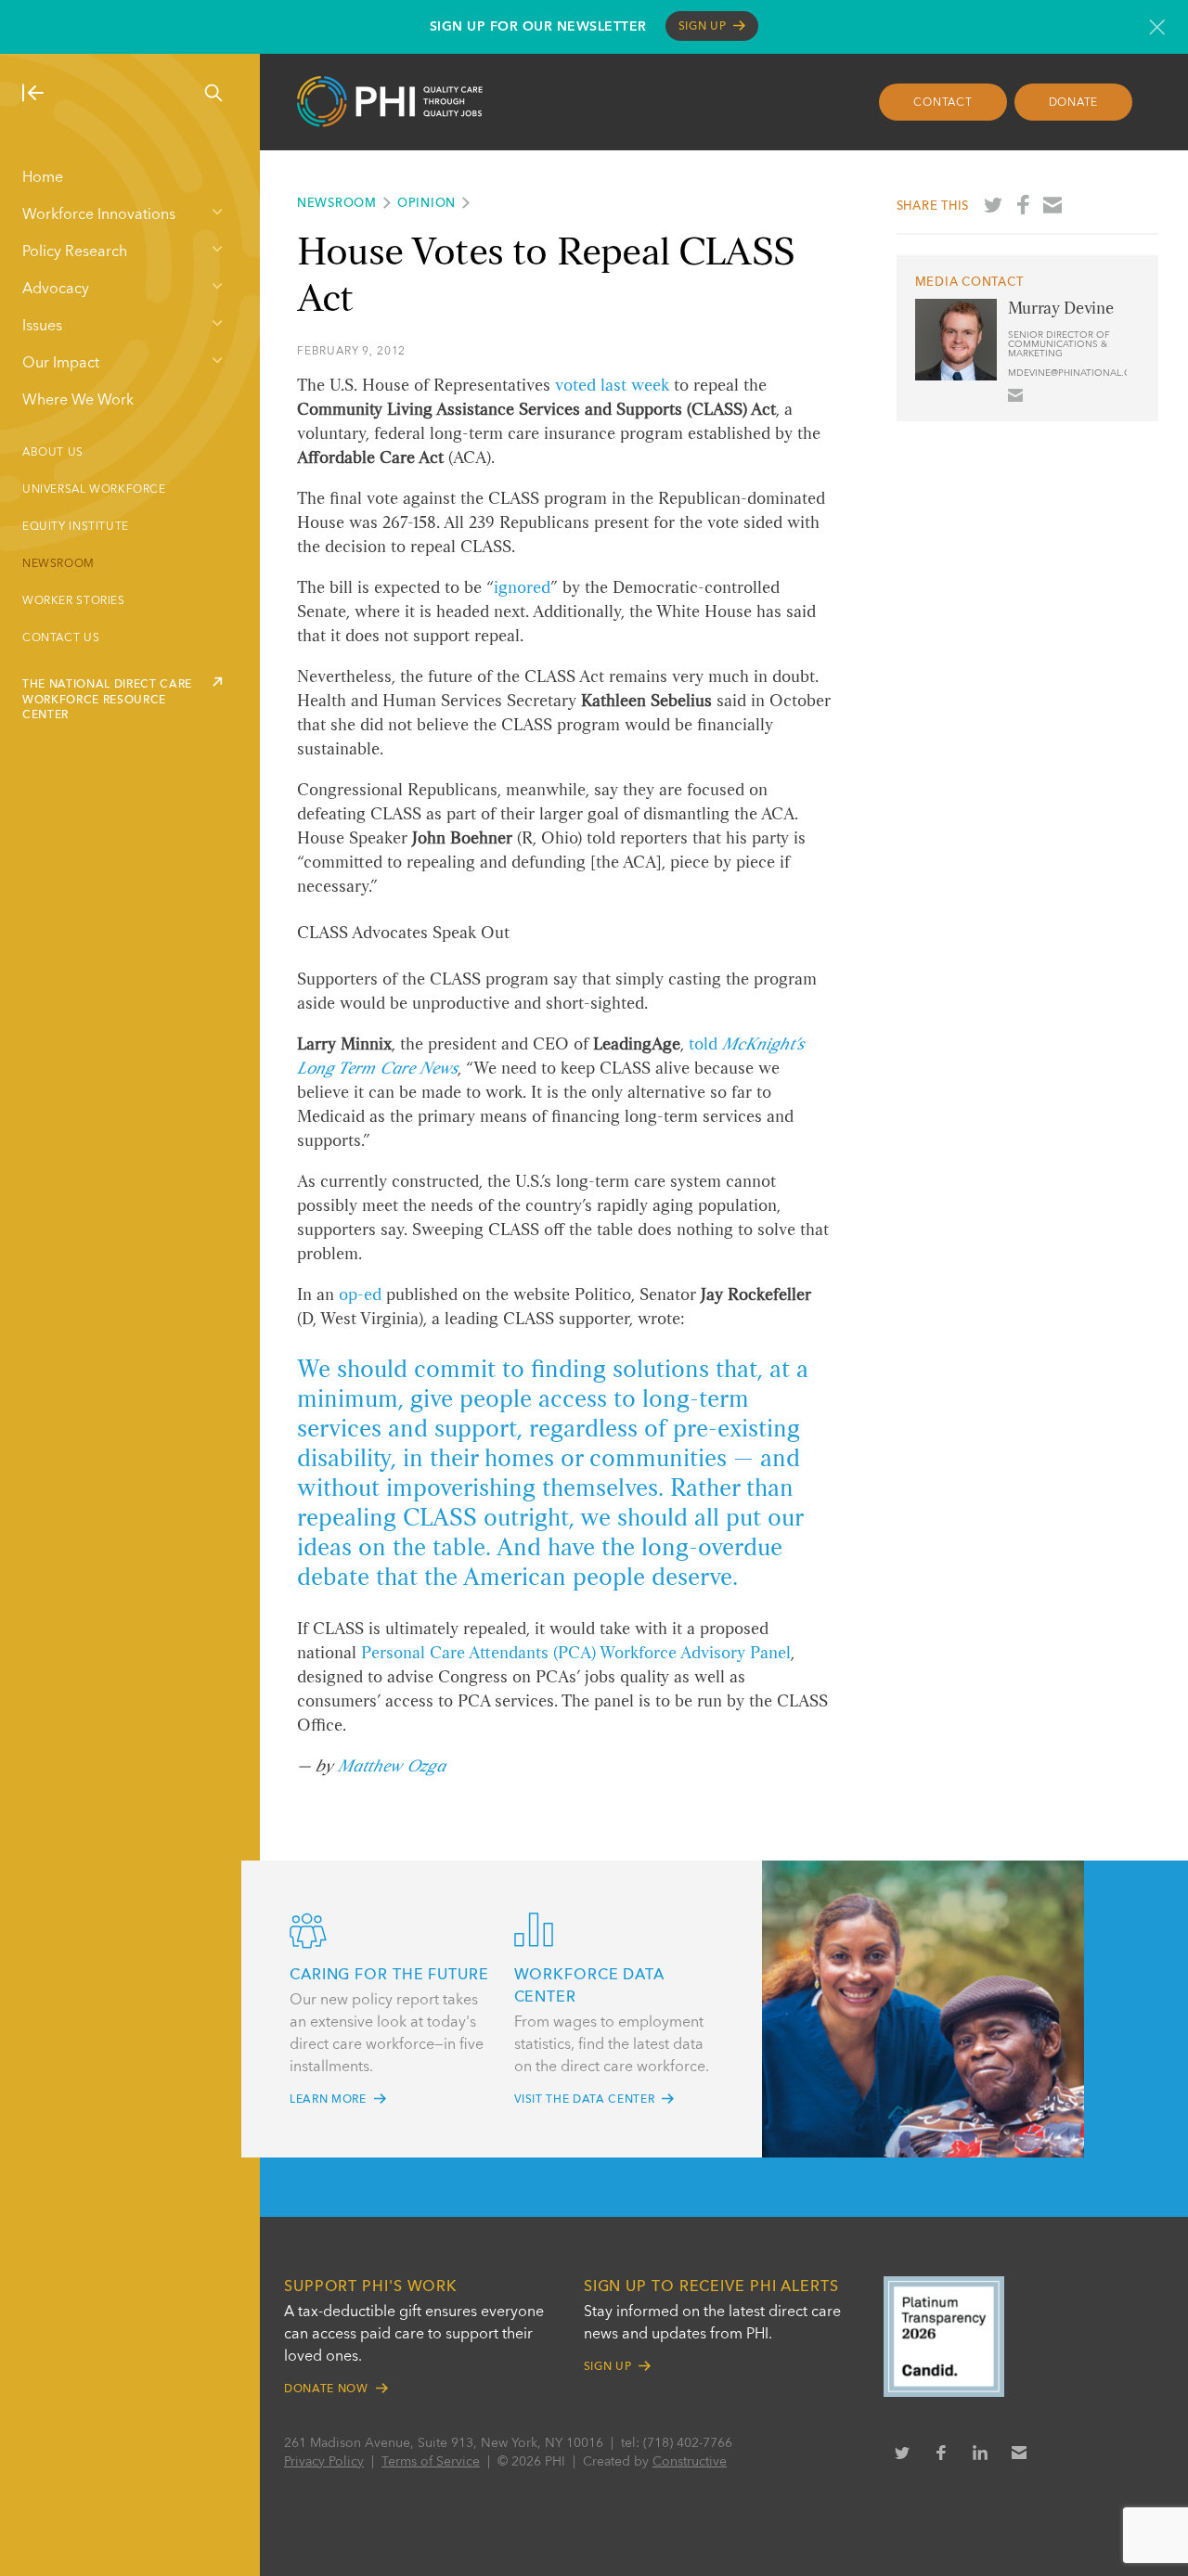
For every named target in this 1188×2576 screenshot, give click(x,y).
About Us (53, 453)
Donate (1074, 103)
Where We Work (78, 401)
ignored (522, 588)
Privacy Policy (324, 2462)
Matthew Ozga (392, 1767)
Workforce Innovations (99, 215)
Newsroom (58, 564)
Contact (943, 103)
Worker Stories (74, 601)
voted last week (612, 386)
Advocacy (56, 290)
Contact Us (61, 638)
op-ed (360, 1295)
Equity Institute (76, 527)
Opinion (426, 204)
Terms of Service (431, 2462)
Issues (42, 327)
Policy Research (75, 252)
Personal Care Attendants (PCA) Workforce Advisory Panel (576, 1654)
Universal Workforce (94, 490)
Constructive (690, 2462)
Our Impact (61, 364)
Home (43, 178)
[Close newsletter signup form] (1157, 27)
